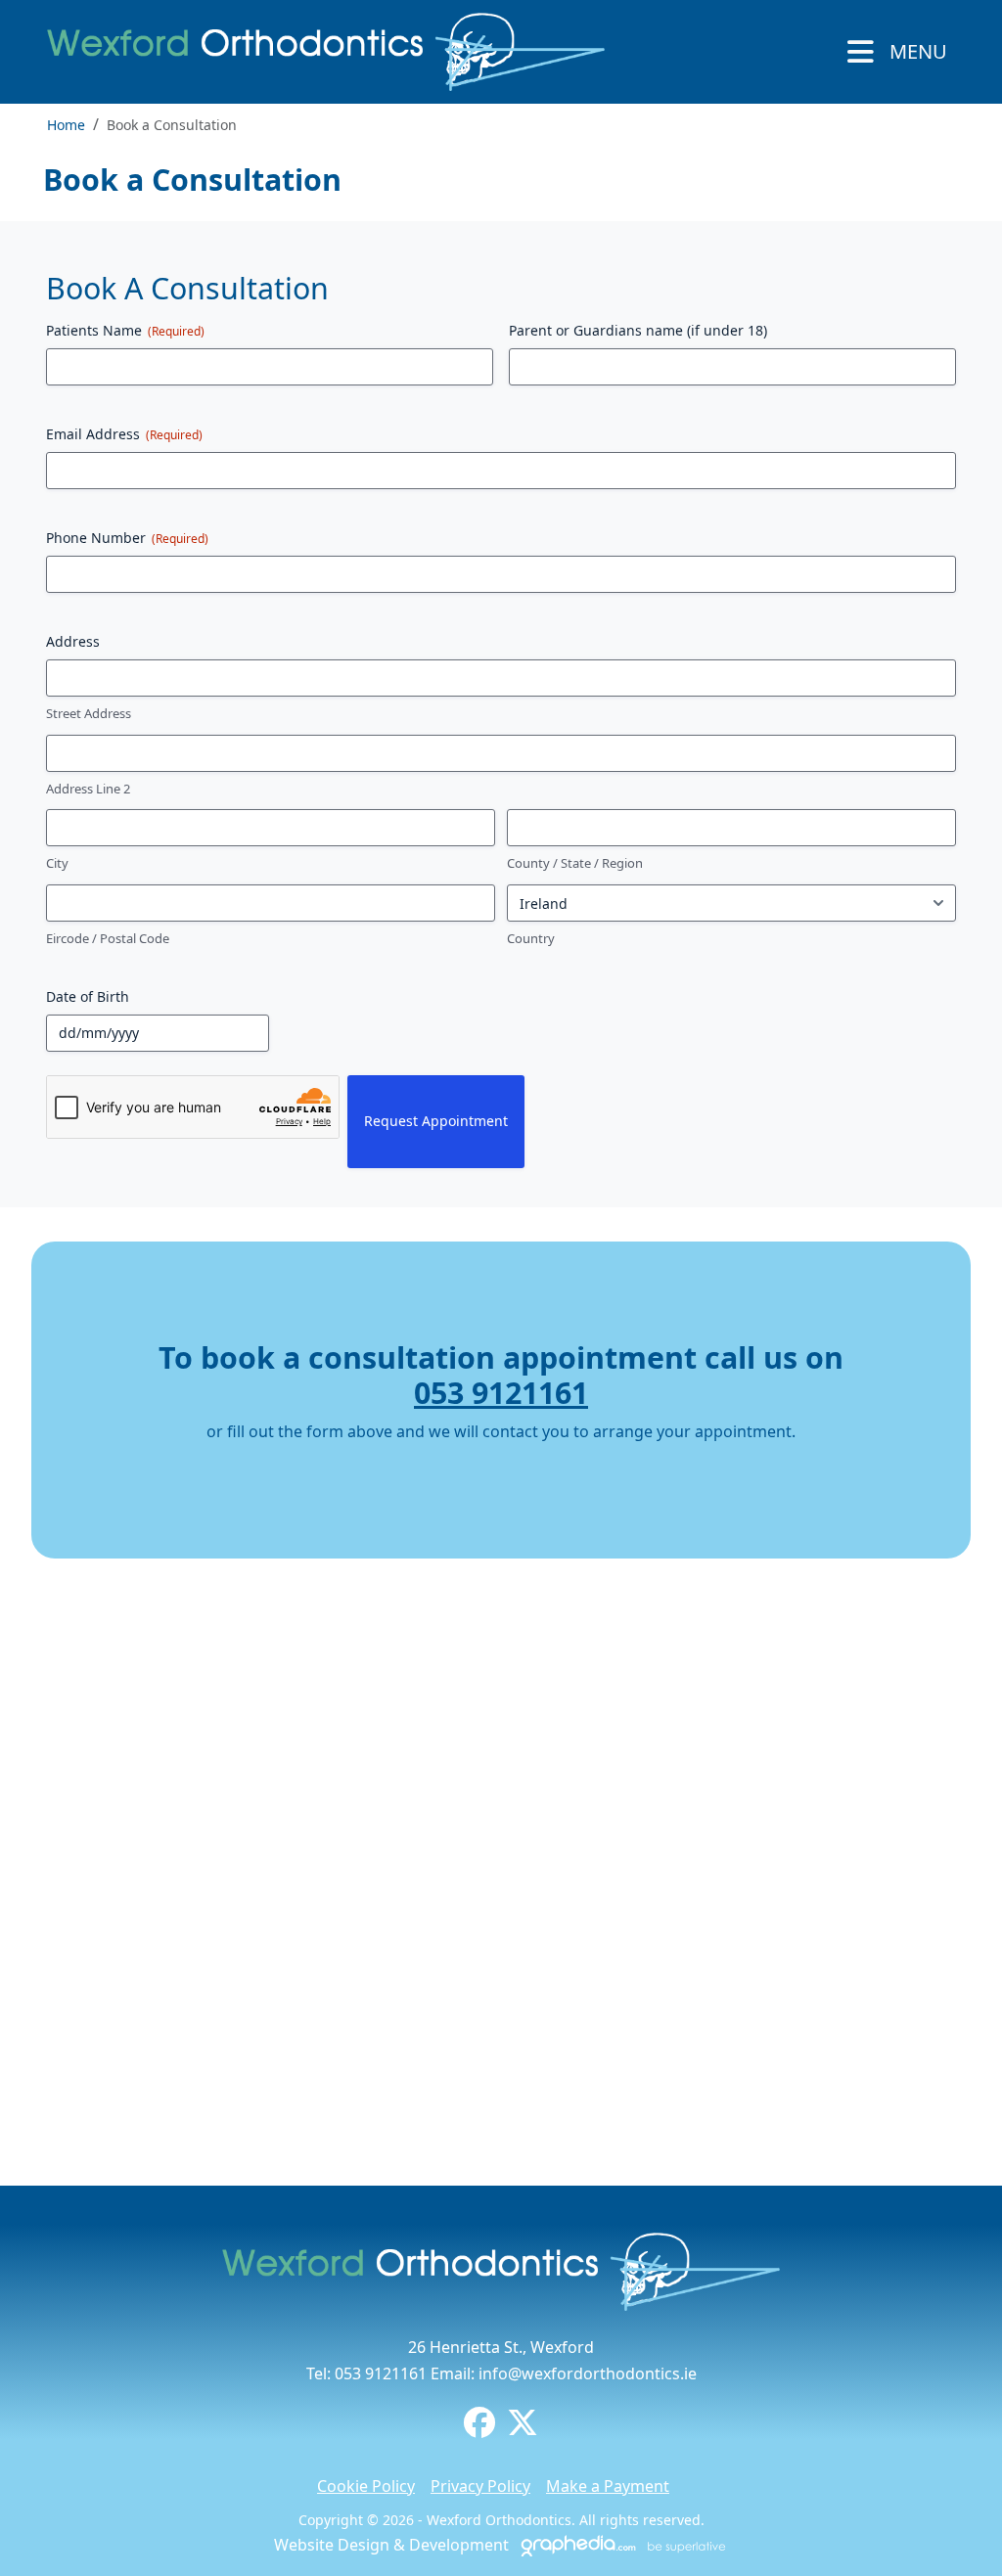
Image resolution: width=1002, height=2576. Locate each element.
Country (531, 938)
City (57, 863)
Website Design (332, 2545)
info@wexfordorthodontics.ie (588, 2373)
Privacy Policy (480, 2486)
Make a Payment (608, 2486)
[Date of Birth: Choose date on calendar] (281, 1033)
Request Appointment (436, 1121)
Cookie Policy (366, 2486)
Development (459, 2545)
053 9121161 (501, 1392)
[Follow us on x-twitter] (523, 2428)
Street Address (89, 713)
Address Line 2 (88, 789)
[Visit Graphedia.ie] (620, 2545)
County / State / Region (575, 863)
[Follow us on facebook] (479, 2428)
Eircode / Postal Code (108, 938)
